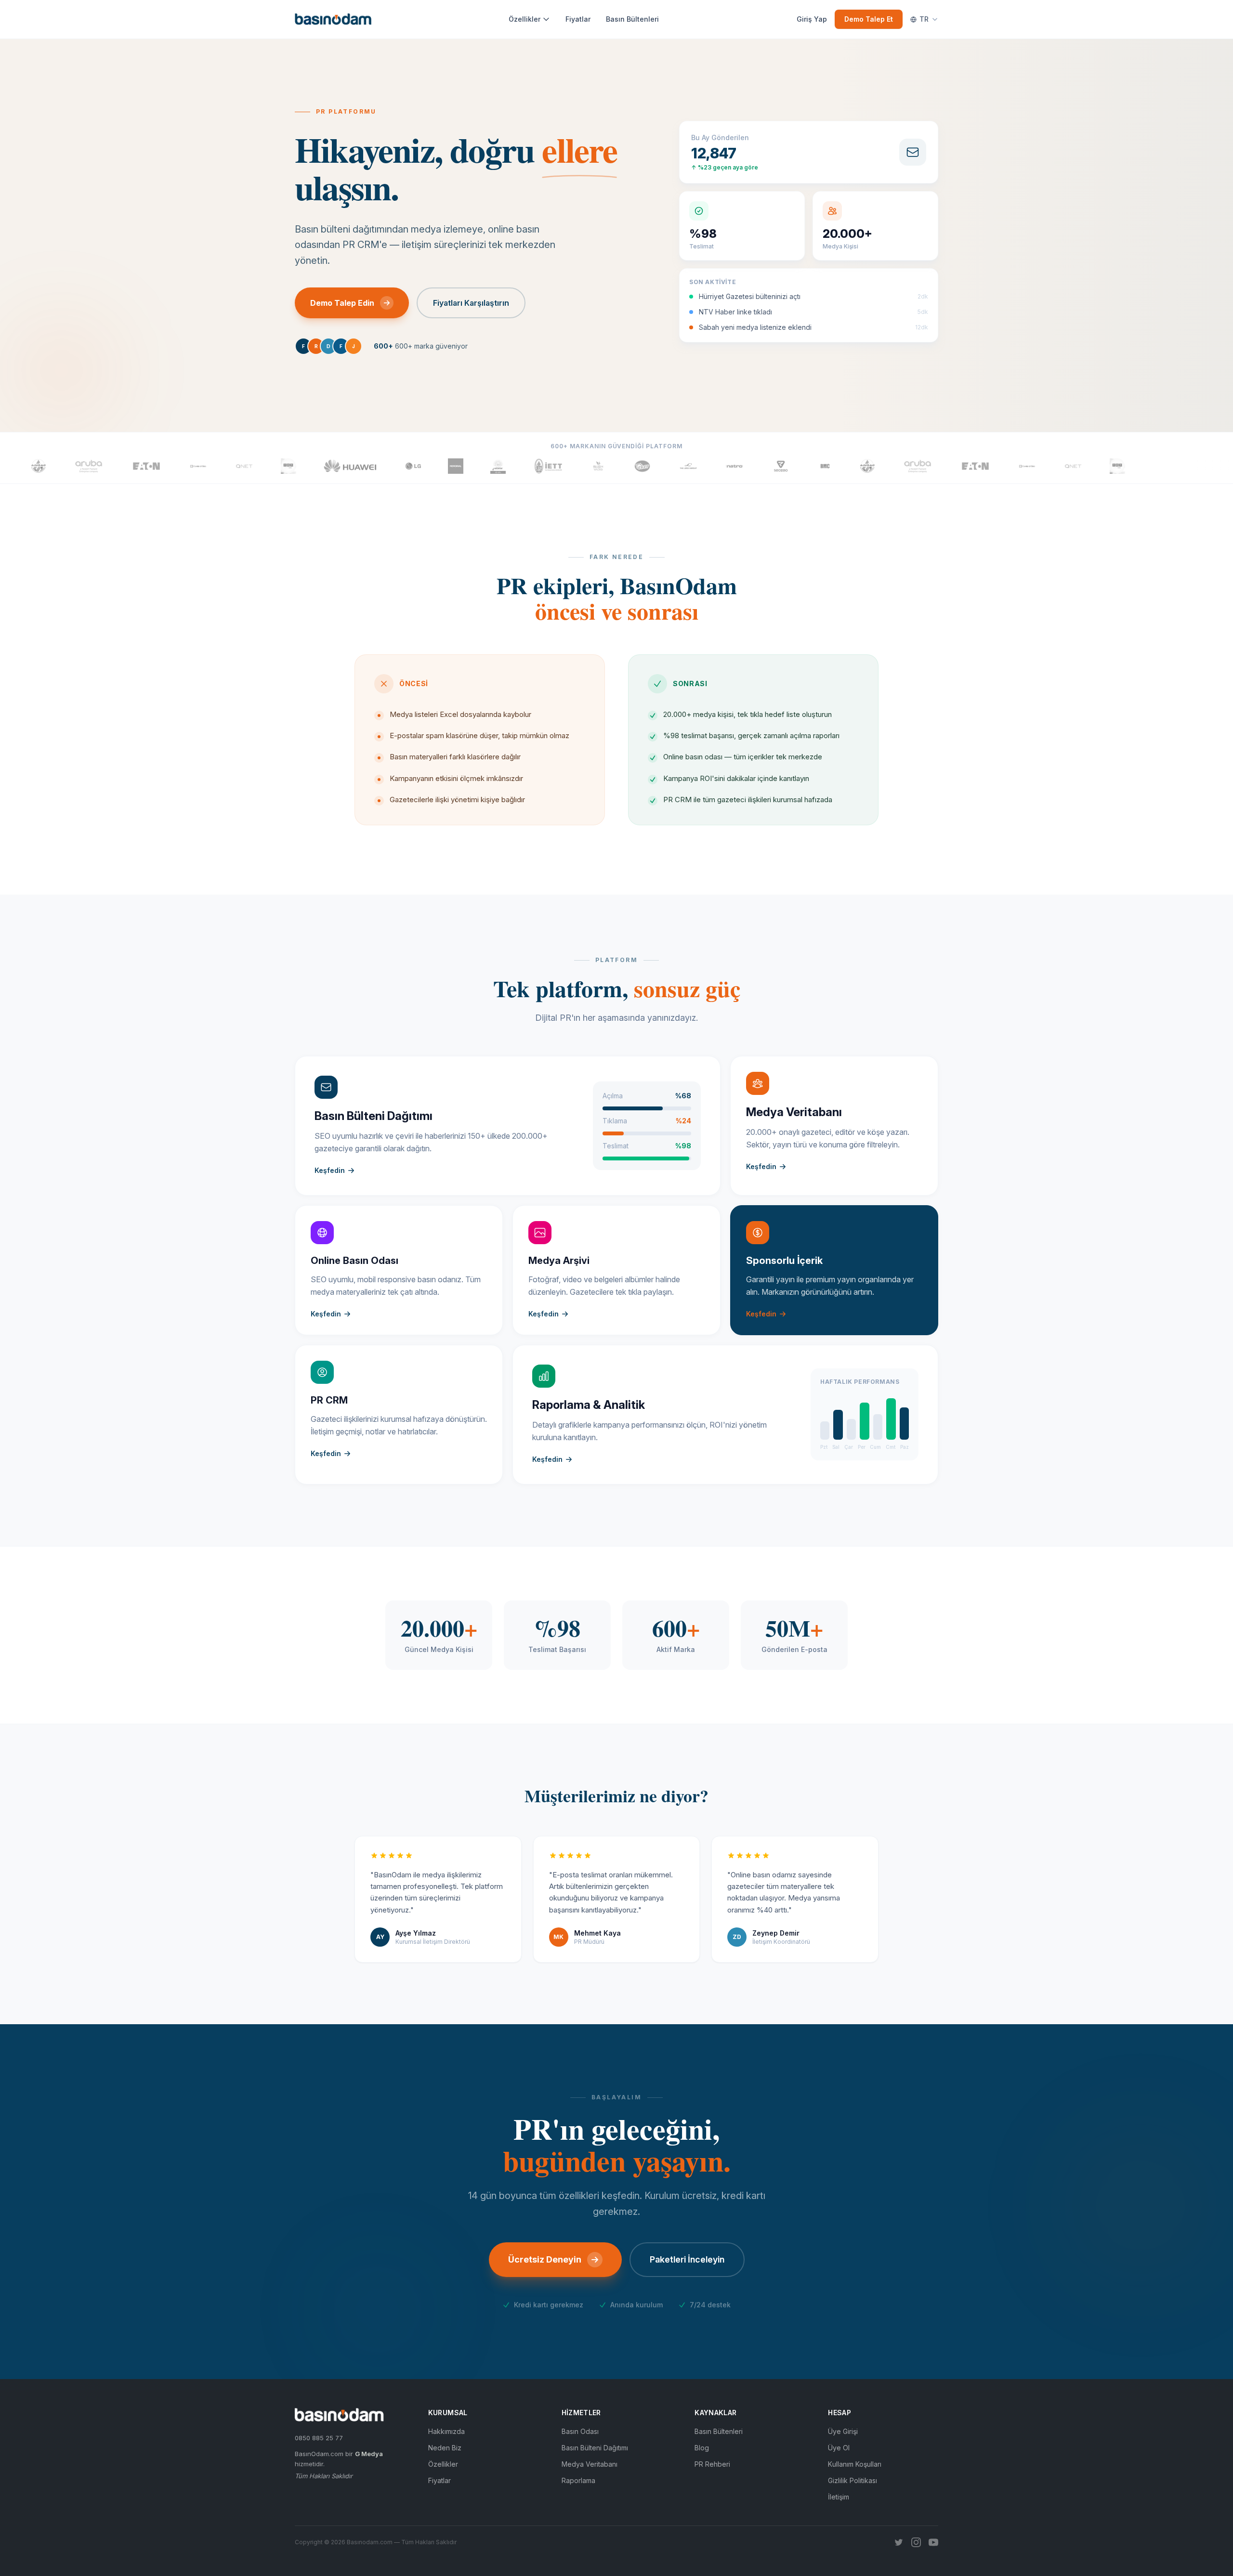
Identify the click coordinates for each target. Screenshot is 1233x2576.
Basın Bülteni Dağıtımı (595, 2448)
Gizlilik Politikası (853, 2480)
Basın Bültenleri (632, 19)
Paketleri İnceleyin (687, 2259)
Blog (702, 2448)
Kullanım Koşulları (855, 2464)
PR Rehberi (712, 2464)
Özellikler (525, 19)
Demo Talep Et (869, 19)
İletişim (839, 2497)
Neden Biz (445, 2448)
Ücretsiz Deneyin (545, 2259)
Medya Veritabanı (590, 2464)
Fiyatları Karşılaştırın (471, 303)
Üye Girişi (843, 2431)
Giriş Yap (812, 19)
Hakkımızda (446, 2431)
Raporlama (578, 2480)
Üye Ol (839, 2448)
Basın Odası (580, 2431)
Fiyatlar (578, 19)
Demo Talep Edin (342, 303)
